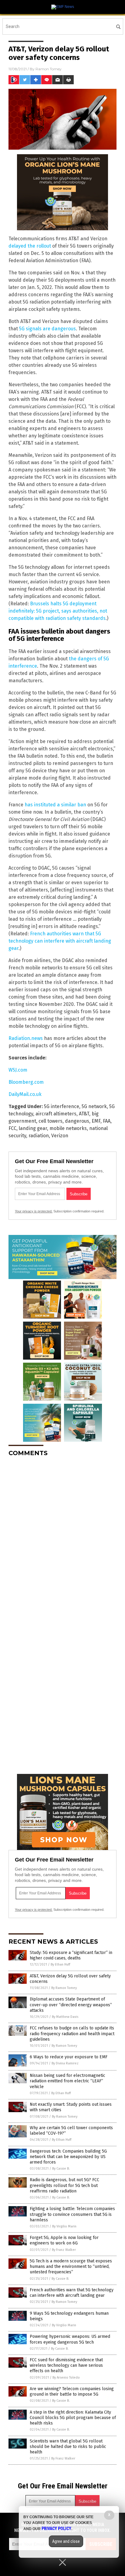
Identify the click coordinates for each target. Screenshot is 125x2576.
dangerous (77, 1121)
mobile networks (68, 1128)
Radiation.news (26, 1038)
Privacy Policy (56, 2529)
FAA (107, 1121)
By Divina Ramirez (65, 2063)
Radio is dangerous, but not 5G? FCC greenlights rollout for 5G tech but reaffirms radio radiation (64, 2185)
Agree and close (66, 2541)
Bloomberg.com (26, 1082)
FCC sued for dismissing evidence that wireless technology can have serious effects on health (66, 2365)
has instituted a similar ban (55, 805)
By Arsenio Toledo (66, 2378)
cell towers (51, 1121)
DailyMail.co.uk (25, 1094)
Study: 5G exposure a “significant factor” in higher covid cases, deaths (71, 1955)
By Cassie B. (61, 2169)
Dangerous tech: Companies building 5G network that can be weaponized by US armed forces (68, 2157)
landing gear (33, 1128)
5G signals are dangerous (47, 329)
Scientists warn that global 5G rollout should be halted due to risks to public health (68, 2447)
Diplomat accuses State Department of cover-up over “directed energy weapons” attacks (71, 2005)
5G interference (62, 1106)
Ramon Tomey (49, 69)
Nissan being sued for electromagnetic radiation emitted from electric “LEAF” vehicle (68, 2081)
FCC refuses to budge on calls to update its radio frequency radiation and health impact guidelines (72, 2034)
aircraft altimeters (56, 1114)
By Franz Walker (64, 2250)
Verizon (60, 1136)
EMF (96, 1121)
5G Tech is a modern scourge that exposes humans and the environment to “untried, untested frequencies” (71, 2267)
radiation (39, 1136)
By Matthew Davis (65, 2017)
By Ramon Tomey (64, 1988)
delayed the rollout (30, 246)
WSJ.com (18, 1070)
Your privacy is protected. (34, 1211)
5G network (94, 1106)
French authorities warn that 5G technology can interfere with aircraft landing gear (60, 941)
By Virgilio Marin (64, 2226)
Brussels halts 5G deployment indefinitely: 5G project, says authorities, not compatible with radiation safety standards (58, 611)
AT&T (84, 1114)
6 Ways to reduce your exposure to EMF (69, 2057)
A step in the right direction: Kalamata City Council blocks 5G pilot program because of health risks (73, 2418)
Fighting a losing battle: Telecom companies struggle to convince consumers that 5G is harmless (72, 2214)
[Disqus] (62, 1538)
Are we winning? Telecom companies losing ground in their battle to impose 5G (72, 2392)
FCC (12, 1128)
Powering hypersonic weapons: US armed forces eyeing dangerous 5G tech (70, 2339)
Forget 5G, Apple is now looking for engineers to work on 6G (64, 2240)
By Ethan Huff (60, 1964)
